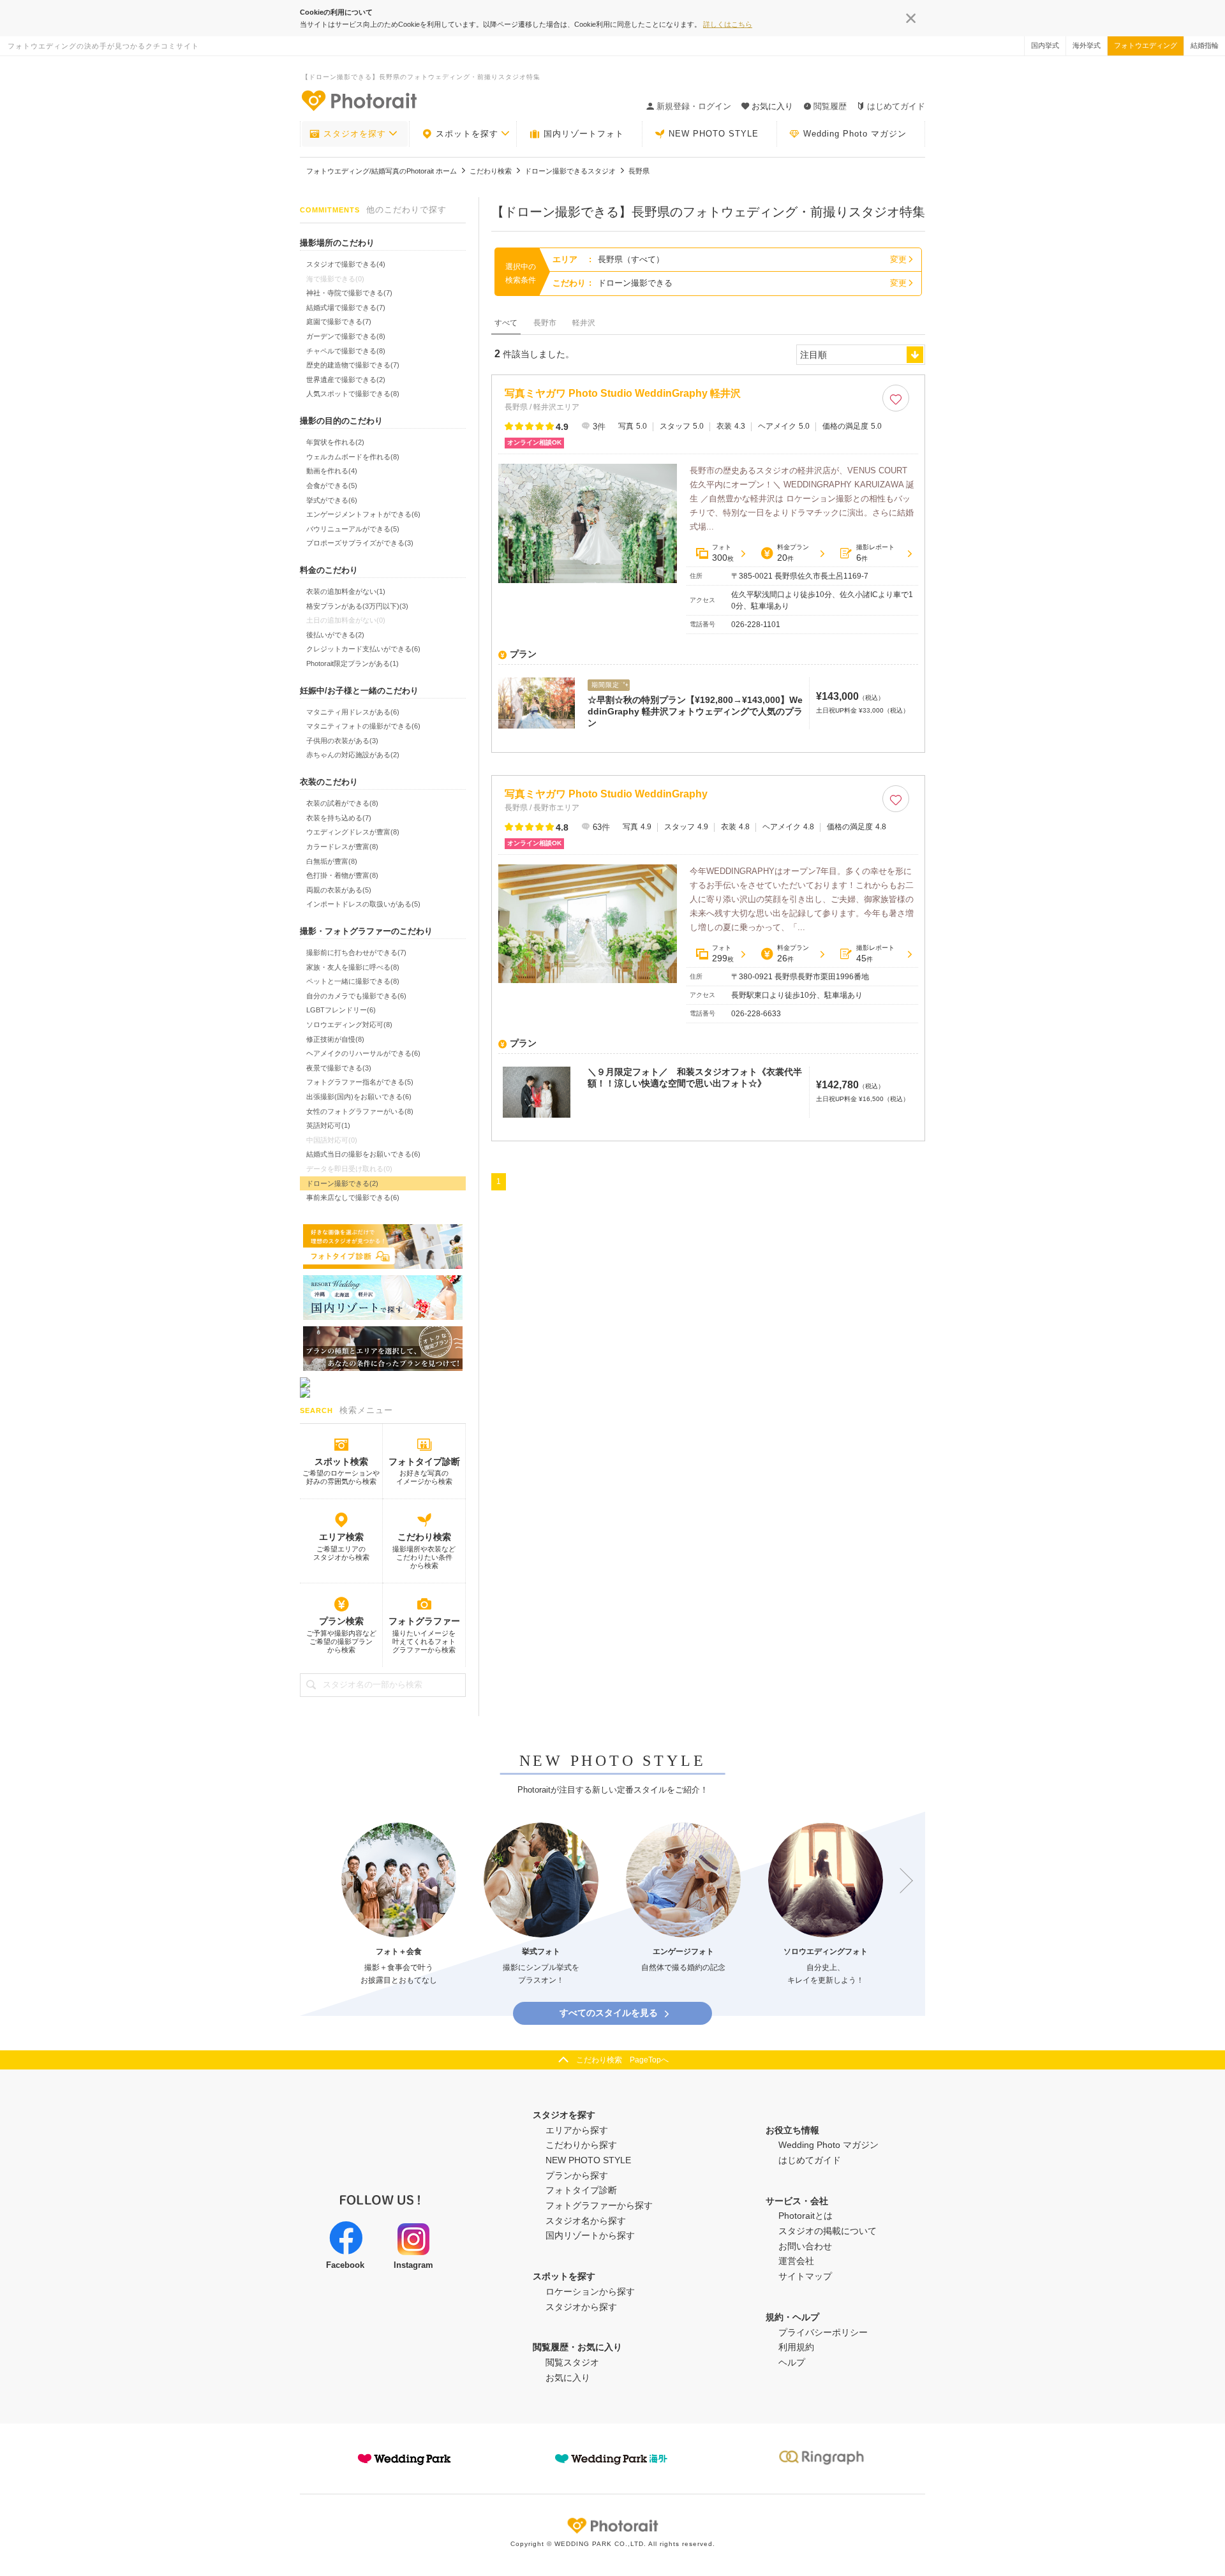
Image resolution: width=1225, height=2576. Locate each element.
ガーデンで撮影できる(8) (346, 336)
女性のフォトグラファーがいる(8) (360, 1111)
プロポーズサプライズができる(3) (360, 543)
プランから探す (577, 2175)
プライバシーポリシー (823, 2332)
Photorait (612, 2526)
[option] (399, 1905)
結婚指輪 (1205, 45)
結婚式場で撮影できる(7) (346, 307)
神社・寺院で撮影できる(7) (349, 293)
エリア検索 (341, 1537)
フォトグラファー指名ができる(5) (360, 1082)
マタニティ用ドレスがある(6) (353, 712)
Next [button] (900, 1881)
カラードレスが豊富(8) (342, 847)
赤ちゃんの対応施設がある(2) (353, 755)
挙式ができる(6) (332, 500)
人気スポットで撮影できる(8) (353, 394)
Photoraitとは (806, 2216)
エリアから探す (577, 2130)
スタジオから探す (581, 2307)
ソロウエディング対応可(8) (349, 1025)
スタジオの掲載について (828, 2231)
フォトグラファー (424, 1621)
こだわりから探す (581, 2145)
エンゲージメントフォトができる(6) (363, 514)
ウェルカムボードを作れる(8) (353, 457)
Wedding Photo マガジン (855, 134)
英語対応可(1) (328, 1125)
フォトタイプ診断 (424, 1462)
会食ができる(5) (332, 485)
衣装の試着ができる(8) (342, 803)
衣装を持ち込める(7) (339, 818)
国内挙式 (1045, 45)
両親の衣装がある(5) (339, 890)
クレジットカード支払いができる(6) (363, 649)
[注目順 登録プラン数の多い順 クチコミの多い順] (861, 355)
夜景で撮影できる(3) (339, 1068)
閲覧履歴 (830, 106)
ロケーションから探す (590, 2291)
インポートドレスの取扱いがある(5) (363, 904)
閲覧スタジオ (572, 2362)
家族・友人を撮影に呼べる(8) (353, 967)
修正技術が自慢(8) (335, 1039)
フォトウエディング (1146, 45)
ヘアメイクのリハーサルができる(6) (363, 1053)
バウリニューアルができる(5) (353, 529)
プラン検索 (341, 1621)
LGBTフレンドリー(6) (341, 1010)
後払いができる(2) (335, 635)
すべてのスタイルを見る (609, 2013)
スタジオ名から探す (586, 2221)
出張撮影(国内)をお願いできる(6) (359, 1097)
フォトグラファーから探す (599, 2205)
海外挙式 (1087, 45)
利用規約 (796, 2347)
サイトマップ (805, 2276)
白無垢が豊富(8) (332, 861)
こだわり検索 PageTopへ (622, 2060)
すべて (506, 323)
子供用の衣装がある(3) (342, 741)
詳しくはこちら (728, 24)
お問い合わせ (805, 2246)
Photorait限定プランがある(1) (353, 663)
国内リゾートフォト (584, 134)
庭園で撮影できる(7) (339, 322)
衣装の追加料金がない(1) (346, 591)
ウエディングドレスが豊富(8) (353, 832)
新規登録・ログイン (694, 106)
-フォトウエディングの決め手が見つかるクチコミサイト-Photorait (359, 100)
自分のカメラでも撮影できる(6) (356, 996)
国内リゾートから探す (590, 2235)
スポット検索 (341, 1462)
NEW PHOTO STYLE (714, 134)
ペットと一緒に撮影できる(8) (353, 981)
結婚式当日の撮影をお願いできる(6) (363, 1154)
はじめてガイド (896, 106)
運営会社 (796, 2261)
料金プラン (793, 553)
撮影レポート (875, 553)
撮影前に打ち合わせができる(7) (356, 952)
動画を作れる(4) (332, 471)
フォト (723, 553)
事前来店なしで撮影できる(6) (353, 1197)
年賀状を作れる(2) (335, 442)
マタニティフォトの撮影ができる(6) (363, 726)
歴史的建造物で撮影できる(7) (353, 365)
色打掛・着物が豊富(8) (342, 875)
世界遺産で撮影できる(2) (346, 380)
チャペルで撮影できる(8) (346, 351)
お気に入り (568, 2378)
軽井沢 (584, 323)
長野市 (545, 323)
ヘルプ (792, 2362)
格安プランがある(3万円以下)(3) (357, 606)
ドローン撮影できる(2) (342, 1183)
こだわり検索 (424, 1537)
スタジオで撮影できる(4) (346, 264)
